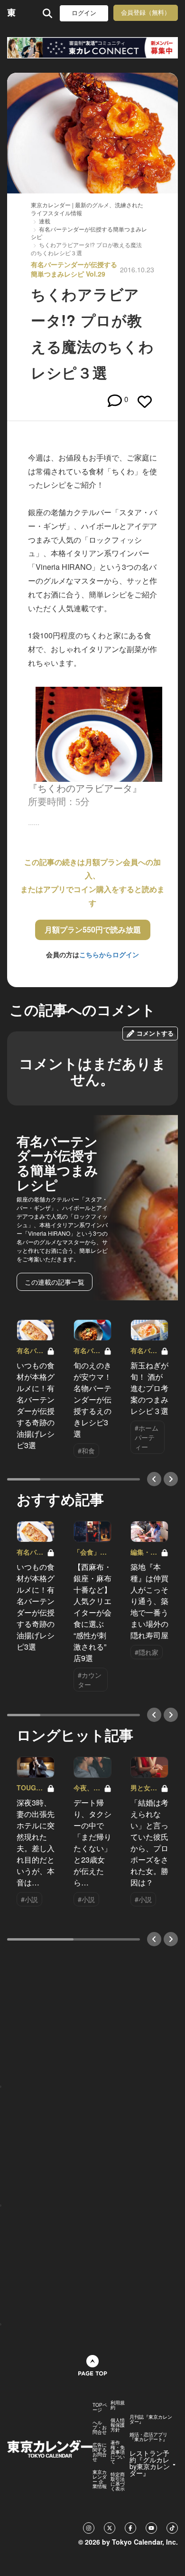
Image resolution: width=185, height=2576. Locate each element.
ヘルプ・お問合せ (100, 2427)
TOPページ (100, 2407)
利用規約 (118, 2405)
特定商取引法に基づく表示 (118, 2481)
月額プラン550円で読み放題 (93, 929)
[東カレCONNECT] (92, 48)
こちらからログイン (109, 954)
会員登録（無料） (146, 13)
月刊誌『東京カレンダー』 (151, 2419)
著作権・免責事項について (118, 2452)
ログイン (84, 13)
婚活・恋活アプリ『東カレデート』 (148, 2437)
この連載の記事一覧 (55, 1282)
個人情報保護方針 (118, 2425)
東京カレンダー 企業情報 (100, 2479)
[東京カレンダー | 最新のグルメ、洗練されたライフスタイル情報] (12, 13)
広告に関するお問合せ (100, 2452)
